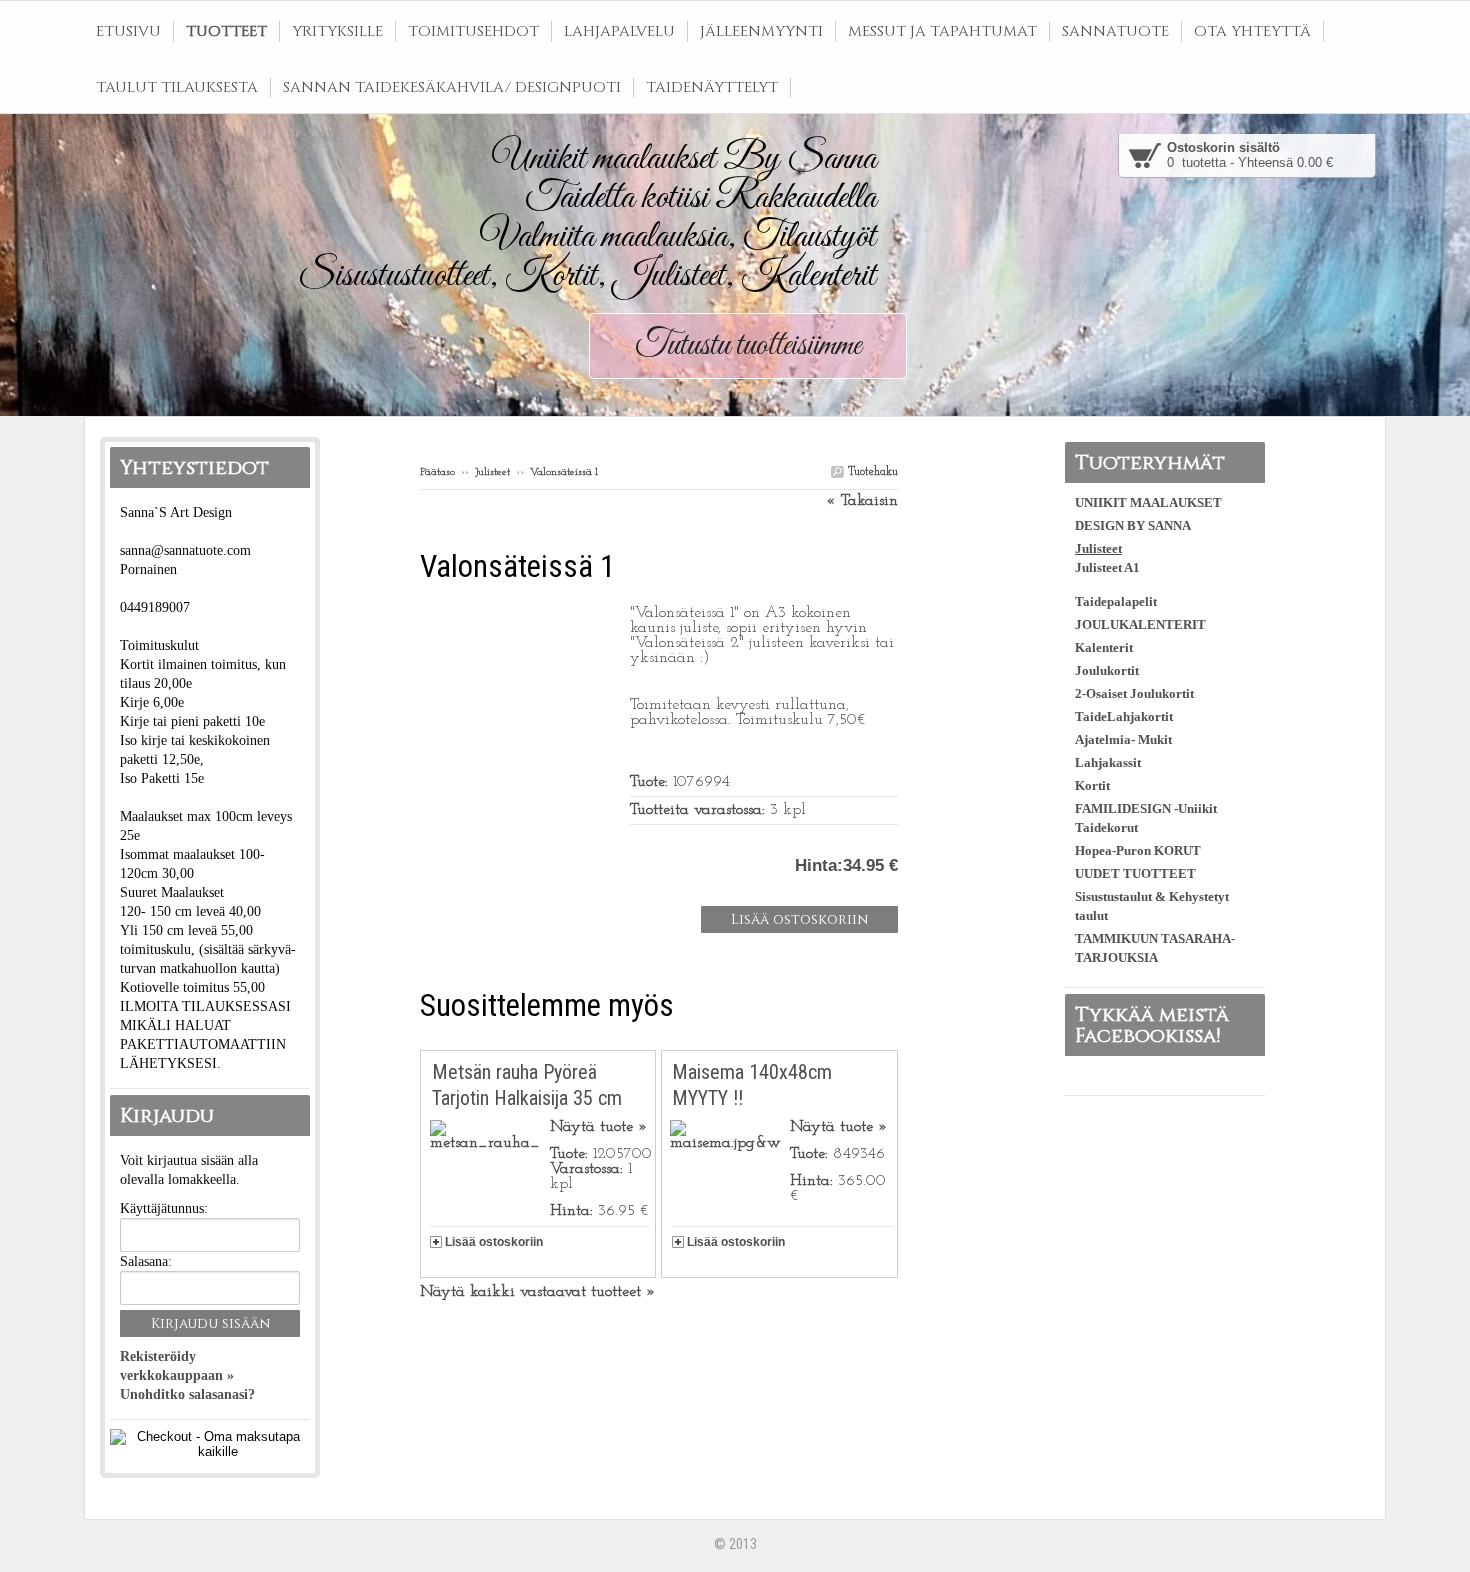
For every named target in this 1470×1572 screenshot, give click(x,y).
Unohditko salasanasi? (187, 1394)
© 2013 (735, 1544)
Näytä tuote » (599, 1127)
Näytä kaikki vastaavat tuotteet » (538, 1292)
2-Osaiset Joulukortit (1134, 693)
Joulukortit (1107, 670)
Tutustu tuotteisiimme (748, 346)
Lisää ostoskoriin (494, 1242)
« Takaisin (862, 501)
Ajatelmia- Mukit (1123, 739)
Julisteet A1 (1107, 567)
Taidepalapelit (1116, 601)
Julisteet (492, 472)
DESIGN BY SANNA (1133, 525)
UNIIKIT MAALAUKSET (1148, 502)
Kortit (1092, 785)
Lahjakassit (1108, 762)
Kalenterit (1104, 647)
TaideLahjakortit (1124, 716)
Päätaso (437, 472)
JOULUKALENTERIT (1140, 624)
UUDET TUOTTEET (1135, 873)
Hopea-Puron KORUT (1138, 850)
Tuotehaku (871, 472)
